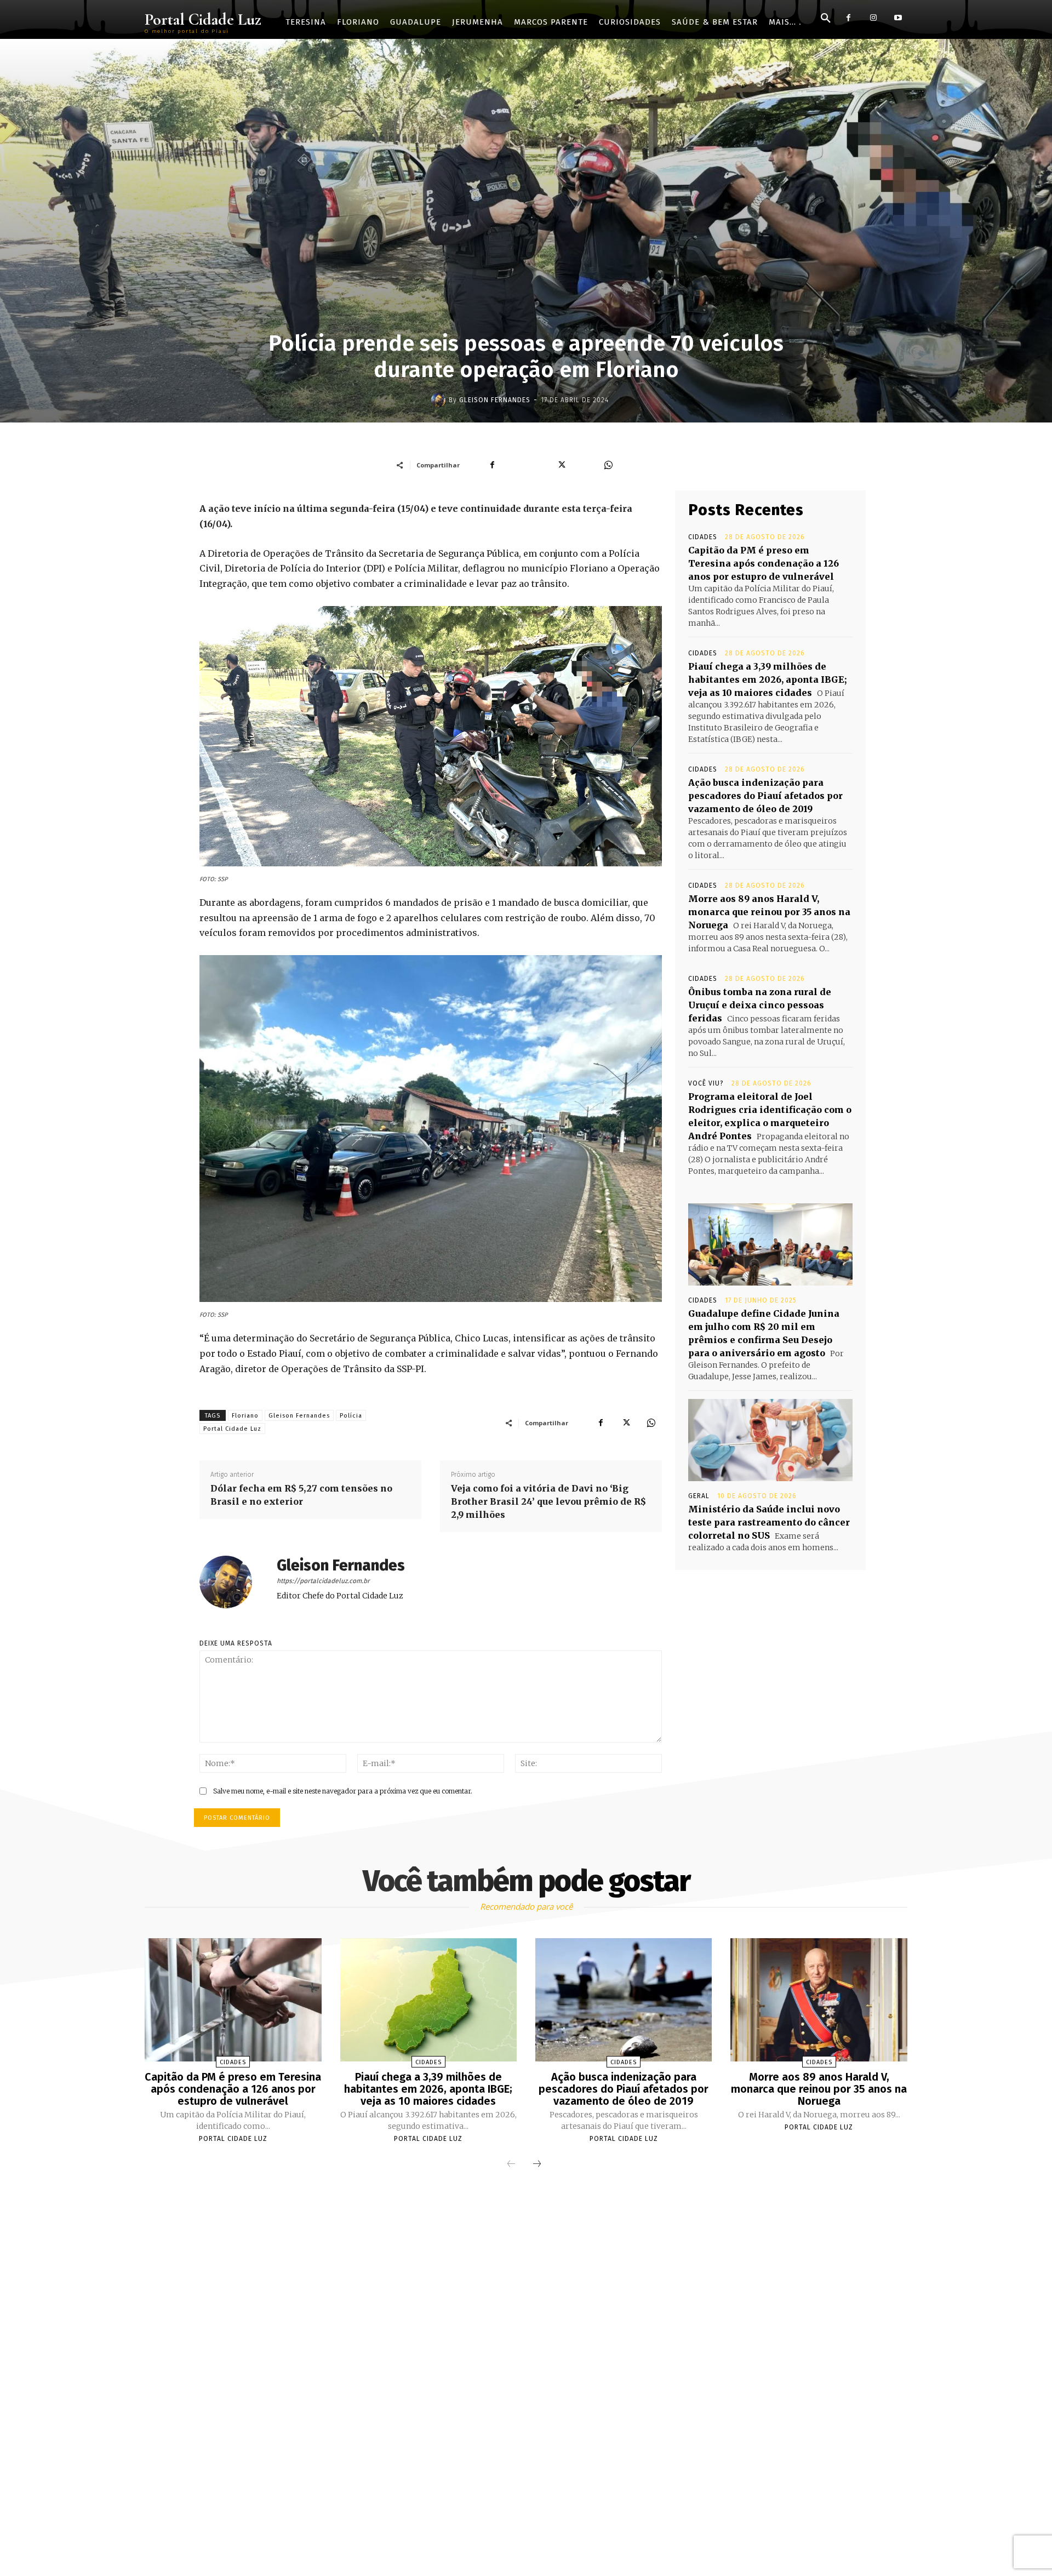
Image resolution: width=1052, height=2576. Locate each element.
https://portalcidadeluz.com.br (323, 1581)
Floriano (245, 1416)
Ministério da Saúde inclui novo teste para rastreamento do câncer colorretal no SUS (769, 1522)
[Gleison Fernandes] (440, 400)
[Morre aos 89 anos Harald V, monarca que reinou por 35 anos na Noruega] (819, 2000)
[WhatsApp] (651, 1423)
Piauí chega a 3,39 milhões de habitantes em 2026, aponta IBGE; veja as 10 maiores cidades (768, 679)
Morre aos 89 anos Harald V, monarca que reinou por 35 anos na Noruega (769, 912)
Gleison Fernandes (495, 400)
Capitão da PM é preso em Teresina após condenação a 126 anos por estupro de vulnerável (764, 563)
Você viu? (706, 1083)
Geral (699, 1496)
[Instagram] (873, 18)
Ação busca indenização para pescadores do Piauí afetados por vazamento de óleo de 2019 (765, 796)
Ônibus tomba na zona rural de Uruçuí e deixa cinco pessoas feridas (760, 1005)
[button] (826, 19)
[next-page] (537, 2164)
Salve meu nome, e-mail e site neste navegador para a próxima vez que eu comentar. (343, 1791)
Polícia (351, 1416)
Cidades (703, 537)
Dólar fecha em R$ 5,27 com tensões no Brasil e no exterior (301, 1495)
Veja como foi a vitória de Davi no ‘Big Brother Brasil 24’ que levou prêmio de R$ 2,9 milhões (548, 1501)
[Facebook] (848, 18)
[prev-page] (511, 2164)
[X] (626, 1423)
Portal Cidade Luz (232, 1429)
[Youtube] (898, 18)
